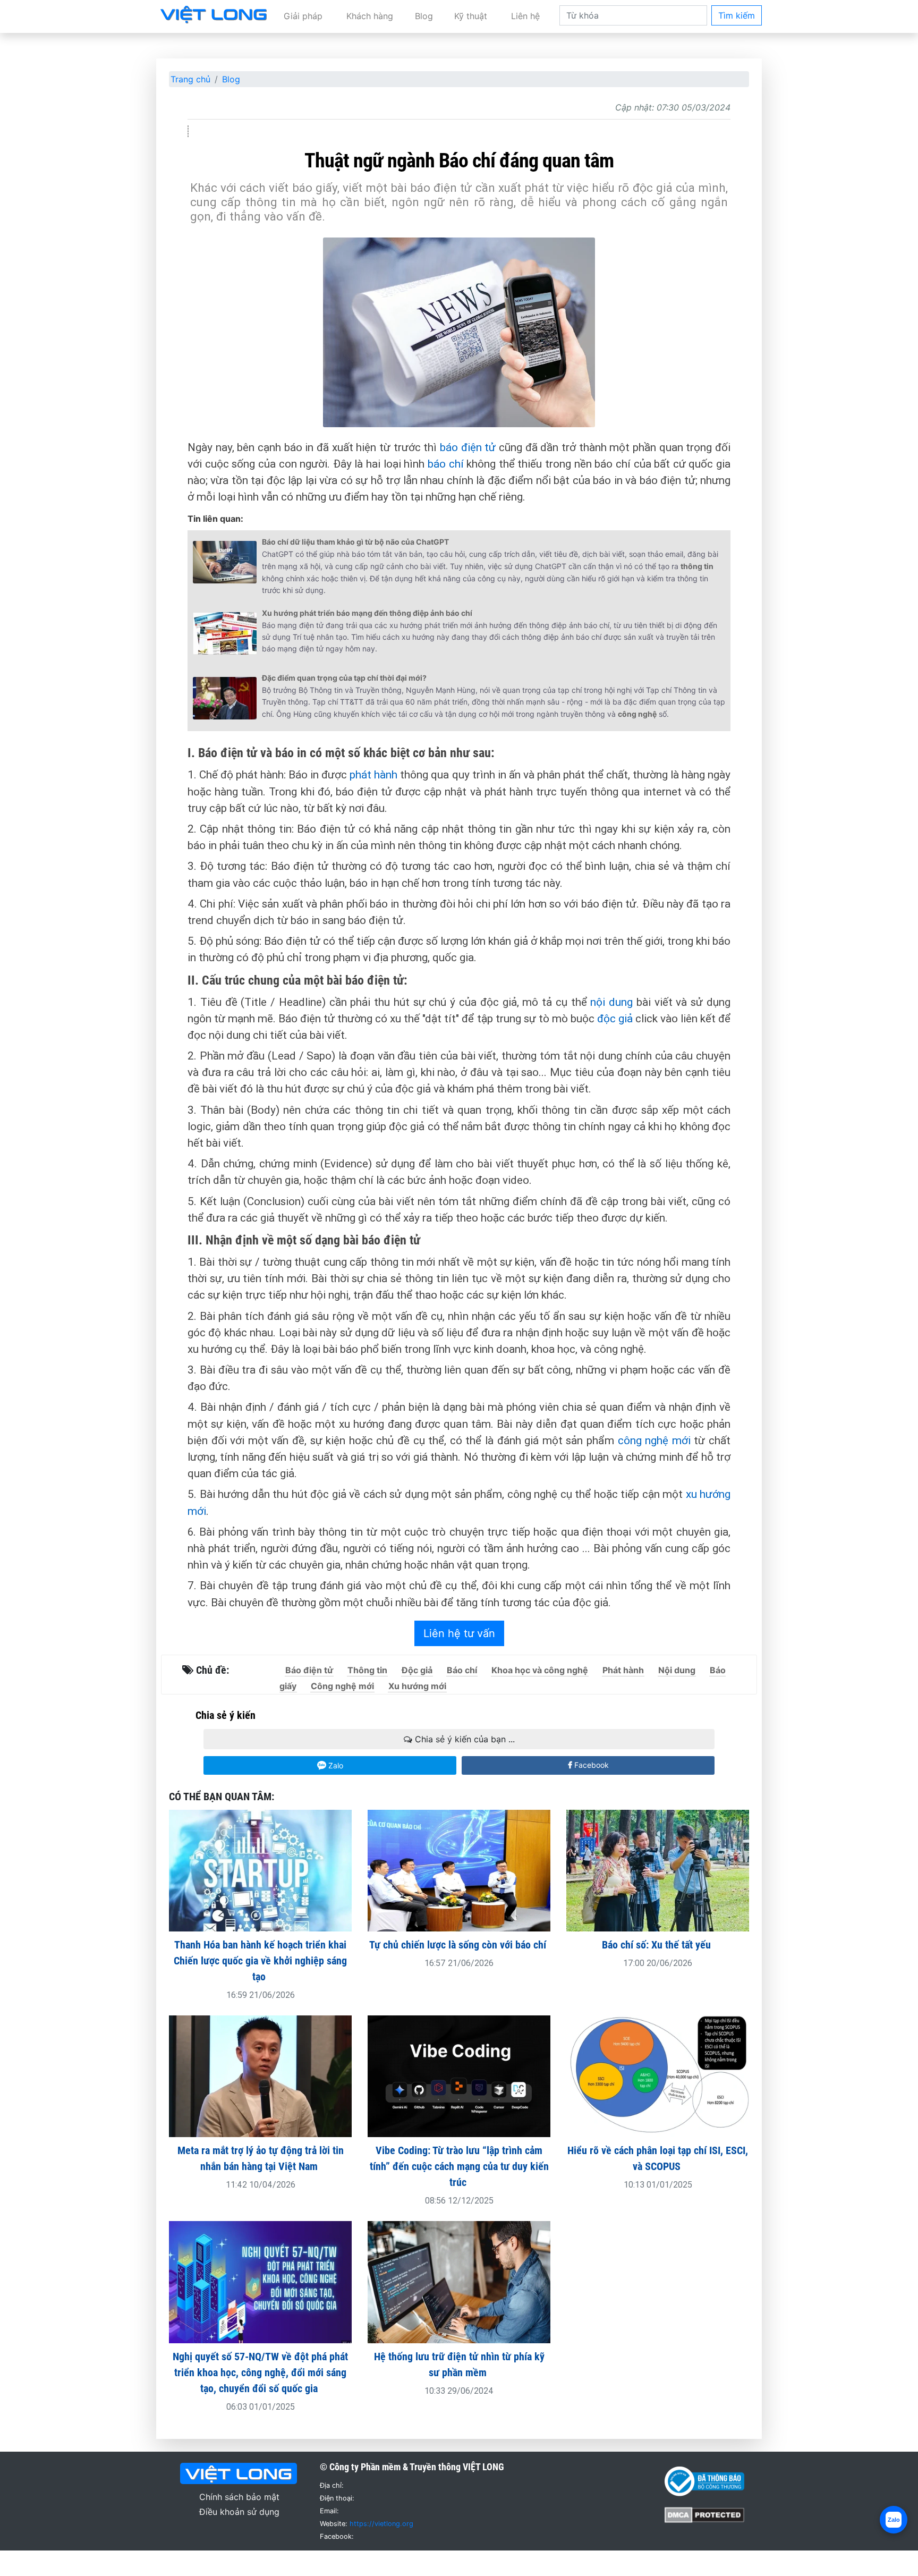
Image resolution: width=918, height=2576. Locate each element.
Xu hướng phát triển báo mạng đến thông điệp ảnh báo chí (367, 613)
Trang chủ (190, 79)
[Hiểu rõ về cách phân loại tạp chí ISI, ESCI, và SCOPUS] (658, 2075)
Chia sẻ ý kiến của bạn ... (464, 1739)
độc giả (615, 1019)
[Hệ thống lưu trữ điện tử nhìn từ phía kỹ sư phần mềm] (459, 2281)
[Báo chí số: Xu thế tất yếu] (658, 1870)
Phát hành (623, 1670)
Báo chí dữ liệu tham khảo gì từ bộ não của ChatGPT (355, 542)
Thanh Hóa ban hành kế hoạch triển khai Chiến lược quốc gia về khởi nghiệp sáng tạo (260, 1961)
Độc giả (417, 1670)
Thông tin (367, 1670)
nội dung (611, 1002)
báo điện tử (468, 447)
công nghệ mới (654, 1440)
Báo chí (462, 1670)
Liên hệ (525, 16)
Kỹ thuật (471, 16)
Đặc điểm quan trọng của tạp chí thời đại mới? (344, 678)
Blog (424, 16)
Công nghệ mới (342, 1686)
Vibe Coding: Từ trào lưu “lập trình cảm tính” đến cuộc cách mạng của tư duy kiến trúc (459, 2166)
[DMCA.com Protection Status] (704, 2514)
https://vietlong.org (381, 2524)
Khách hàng (370, 16)
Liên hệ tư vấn (459, 1633)
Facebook (590, 1765)
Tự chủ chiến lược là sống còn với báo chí (459, 1945)
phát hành (373, 775)
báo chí (446, 464)
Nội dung (677, 1670)
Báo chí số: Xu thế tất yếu (658, 1945)
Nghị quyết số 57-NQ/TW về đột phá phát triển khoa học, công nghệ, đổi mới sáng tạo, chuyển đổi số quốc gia (260, 2372)
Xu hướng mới (417, 1686)
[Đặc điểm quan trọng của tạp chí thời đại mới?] (225, 698)
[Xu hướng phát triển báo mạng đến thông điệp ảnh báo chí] (225, 633)
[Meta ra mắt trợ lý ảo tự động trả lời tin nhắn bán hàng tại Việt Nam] (260, 2075)
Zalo (335, 1765)
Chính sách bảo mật (239, 2497)
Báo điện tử (309, 1670)
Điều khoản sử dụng (239, 2512)
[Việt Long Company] (214, 14)
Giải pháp (303, 16)
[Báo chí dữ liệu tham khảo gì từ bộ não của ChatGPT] (225, 562)
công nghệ (637, 714)
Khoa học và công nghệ (540, 1670)
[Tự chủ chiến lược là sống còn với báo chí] (459, 1870)
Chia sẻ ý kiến (226, 1715)
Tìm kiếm (737, 15)
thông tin (697, 566)
